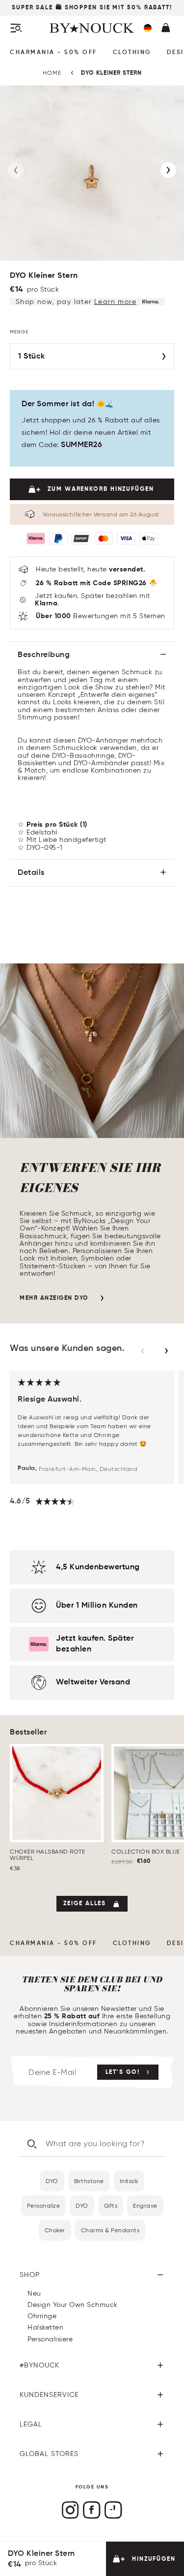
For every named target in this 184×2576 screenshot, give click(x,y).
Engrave (145, 2205)
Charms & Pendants (110, 2230)
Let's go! (123, 2072)
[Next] (168, 170)
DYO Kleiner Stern (111, 73)
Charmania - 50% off (53, 53)
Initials (129, 2181)
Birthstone (89, 2181)
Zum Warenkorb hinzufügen (101, 489)
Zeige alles (85, 1904)
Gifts (111, 2205)
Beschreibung (44, 655)
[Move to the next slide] (166, 1351)
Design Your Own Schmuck (73, 2305)
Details (31, 873)
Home (52, 73)
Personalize (44, 2205)
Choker (55, 2230)
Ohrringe (42, 2316)
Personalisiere (50, 2339)
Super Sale (32, 8)
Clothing (132, 53)
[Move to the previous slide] (143, 1351)
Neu (34, 2293)
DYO (52, 2181)
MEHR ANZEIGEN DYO (54, 1298)
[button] (148, 28)
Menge (19, 332)
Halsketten (45, 2327)
